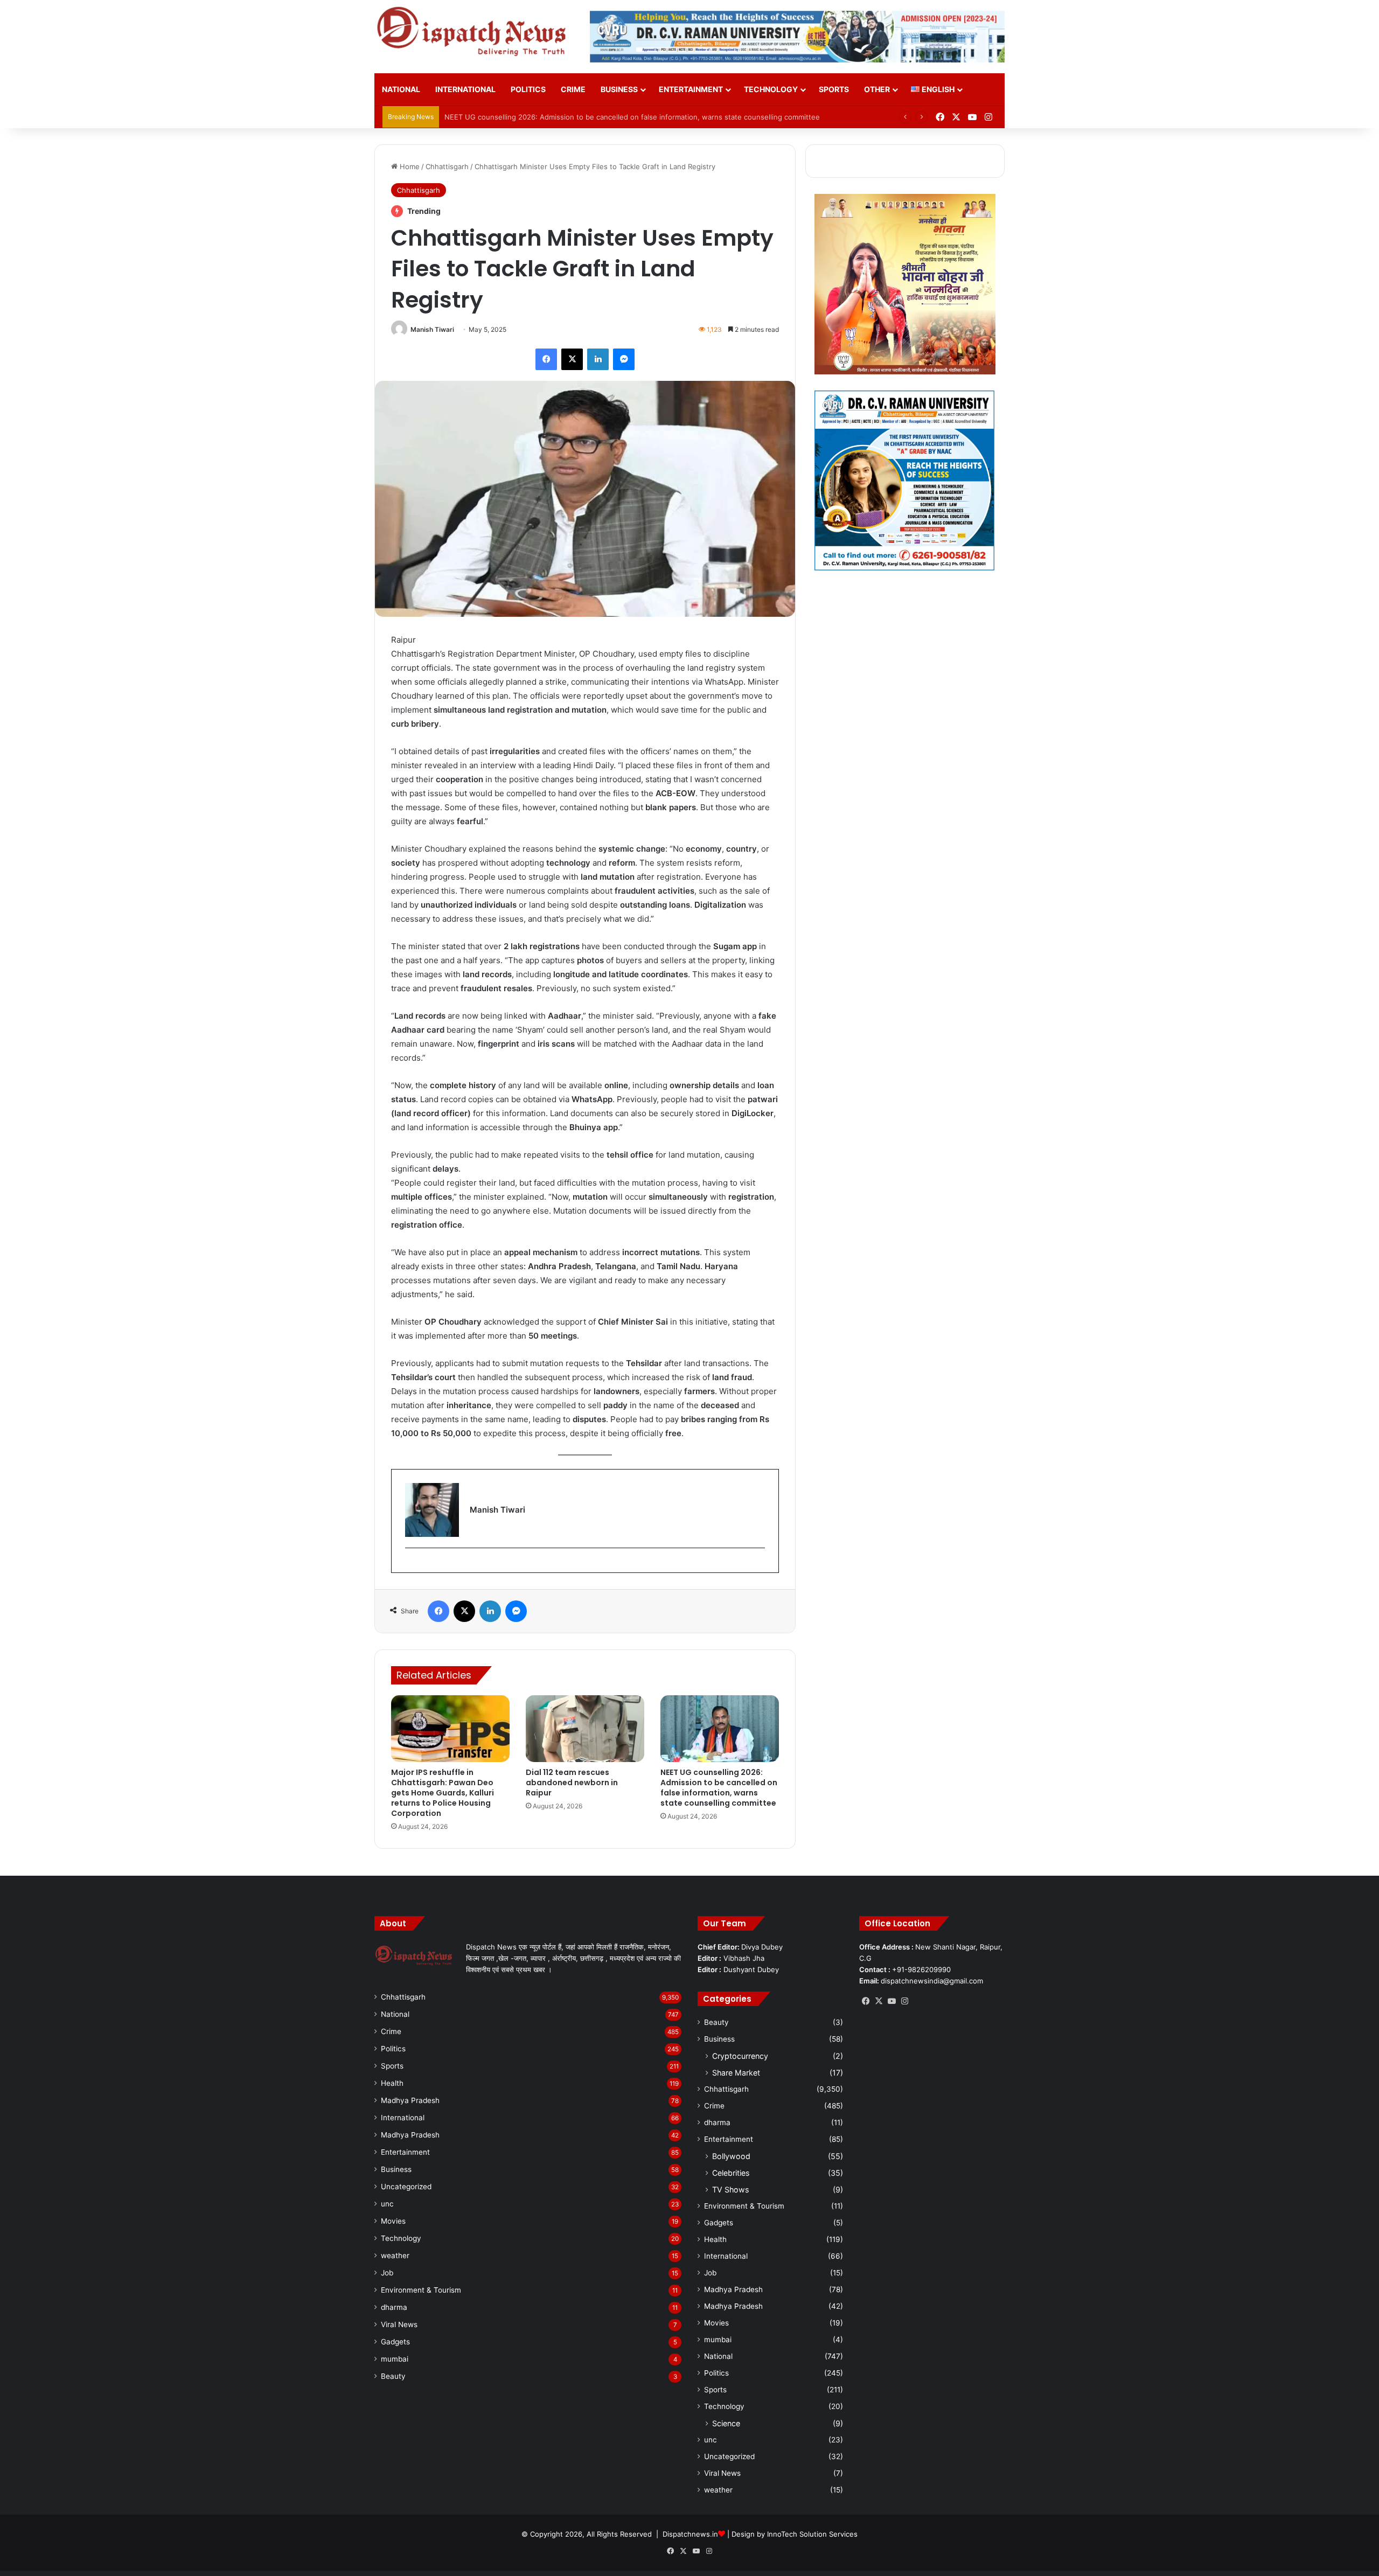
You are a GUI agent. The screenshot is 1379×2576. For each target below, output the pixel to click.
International (465, 89)
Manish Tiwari (432, 329)
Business (619, 89)
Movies (393, 2221)
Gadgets (395, 2342)
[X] (879, 2001)
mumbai (395, 2359)
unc (387, 2204)
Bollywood (731, 2156)
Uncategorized (406, 2187)
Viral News (399, 2324)
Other (877, 89)
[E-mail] (411, 1566)
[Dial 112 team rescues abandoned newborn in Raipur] (585, 1729)
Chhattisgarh (447, 166)
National (401, 89)
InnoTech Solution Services (812, 2534)
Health (392, 2083)
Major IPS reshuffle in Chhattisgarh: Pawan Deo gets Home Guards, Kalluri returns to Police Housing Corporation (443, 1793)
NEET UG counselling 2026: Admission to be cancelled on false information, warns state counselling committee (719, 1788)
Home (409, 166)
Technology (771, 89)
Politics (528, 89)
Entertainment (691, 89)
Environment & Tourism (421, 2290)
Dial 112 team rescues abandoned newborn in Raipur (572, 1783)
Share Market (736, 2073)
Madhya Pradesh (410, 2100)
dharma (394, 2307)
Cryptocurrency (740, 2056)
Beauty (393, 2376)
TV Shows (730, 2189)
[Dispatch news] (474, 32)
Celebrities (731, 2173)
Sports (834, 89)
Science (726, 2423)
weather (395, 2255)
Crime (573, 89)
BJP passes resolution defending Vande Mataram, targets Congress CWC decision (583, 117)
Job (387, 2273)
